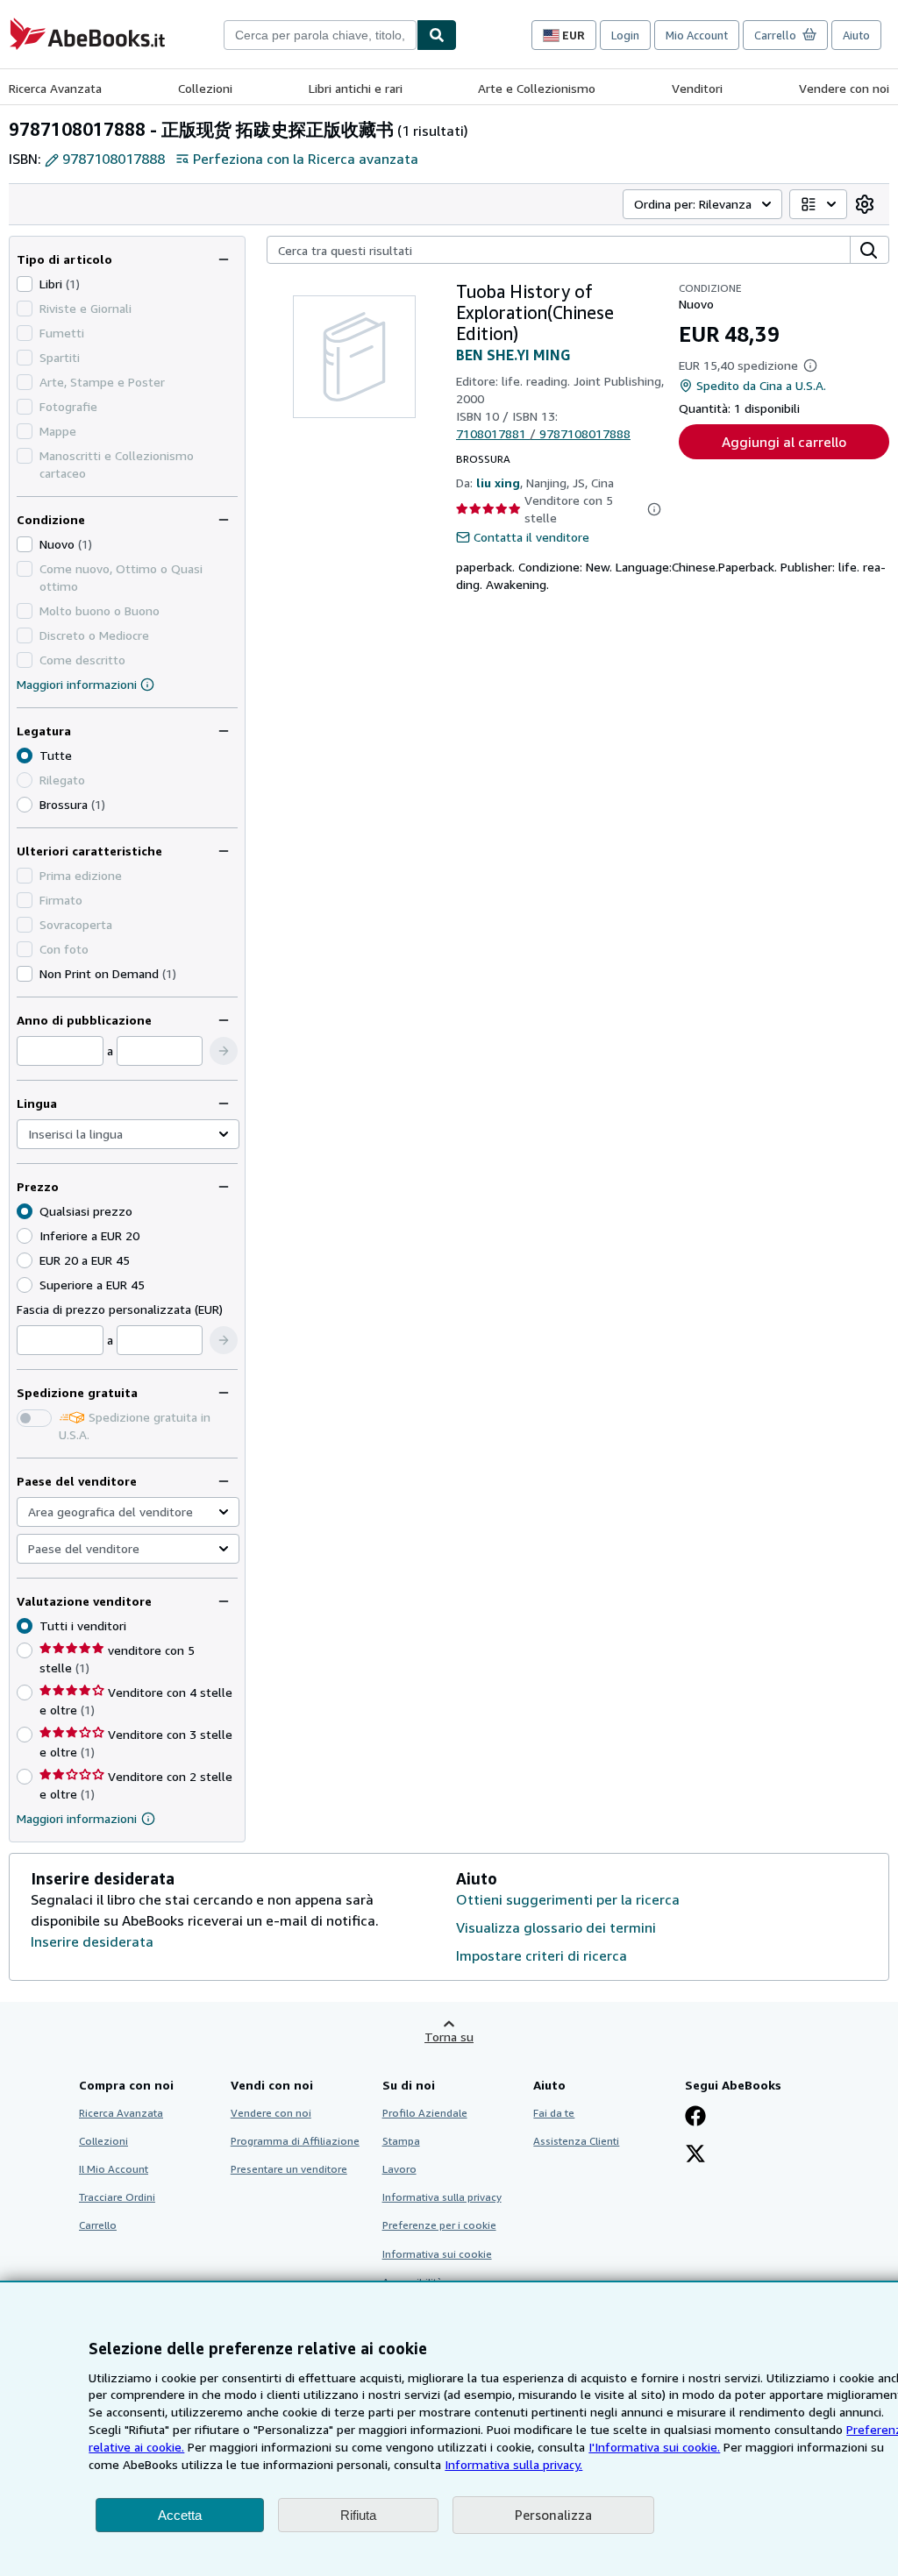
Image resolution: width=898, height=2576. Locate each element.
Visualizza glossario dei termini (556, 1927)
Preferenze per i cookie (439, 2225)
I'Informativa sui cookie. (654, 2447)
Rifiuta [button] (358, 2515)
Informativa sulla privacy (442, 2197)
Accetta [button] (180, 2515)
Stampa (401, 2141)
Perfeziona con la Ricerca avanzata (306, 159)
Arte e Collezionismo (537, 88)
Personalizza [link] (553, 2515)
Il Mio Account (114, 2169)
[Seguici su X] (695, 2155)
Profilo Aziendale (425, 2113)
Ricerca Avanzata (55, 88)
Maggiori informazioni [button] (77, 1818)
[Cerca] (437, 35)
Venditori (697, 88)
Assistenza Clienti (576, 2141)
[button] (224, 1051)
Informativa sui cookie (437, 2254)
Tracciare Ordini (117, 2197)
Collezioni (205, 88)
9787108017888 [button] (114, 159)
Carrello (98, 2225)
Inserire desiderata (92, 1941)
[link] (865, 204)
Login (625, 35)
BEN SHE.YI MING (513, 355)
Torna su (449, 2037)
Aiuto (856, 35)
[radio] (25, 805)
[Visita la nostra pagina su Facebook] (695, 2118)
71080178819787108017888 (543, 433)
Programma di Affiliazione (295, 2141)
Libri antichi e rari (356, 88)
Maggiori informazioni (77, 684)
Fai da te (554, 2113)
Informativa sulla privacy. (513, 2464)
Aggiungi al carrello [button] (784, 442)
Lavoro (399, 2169)
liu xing (498, 483)
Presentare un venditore (289, 2169)
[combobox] (320, 35)
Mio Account (697, 35)
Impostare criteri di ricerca (542, 1955)
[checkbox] (25, 284)
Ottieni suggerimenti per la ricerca (568, 1899)
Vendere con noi (844, 88)
